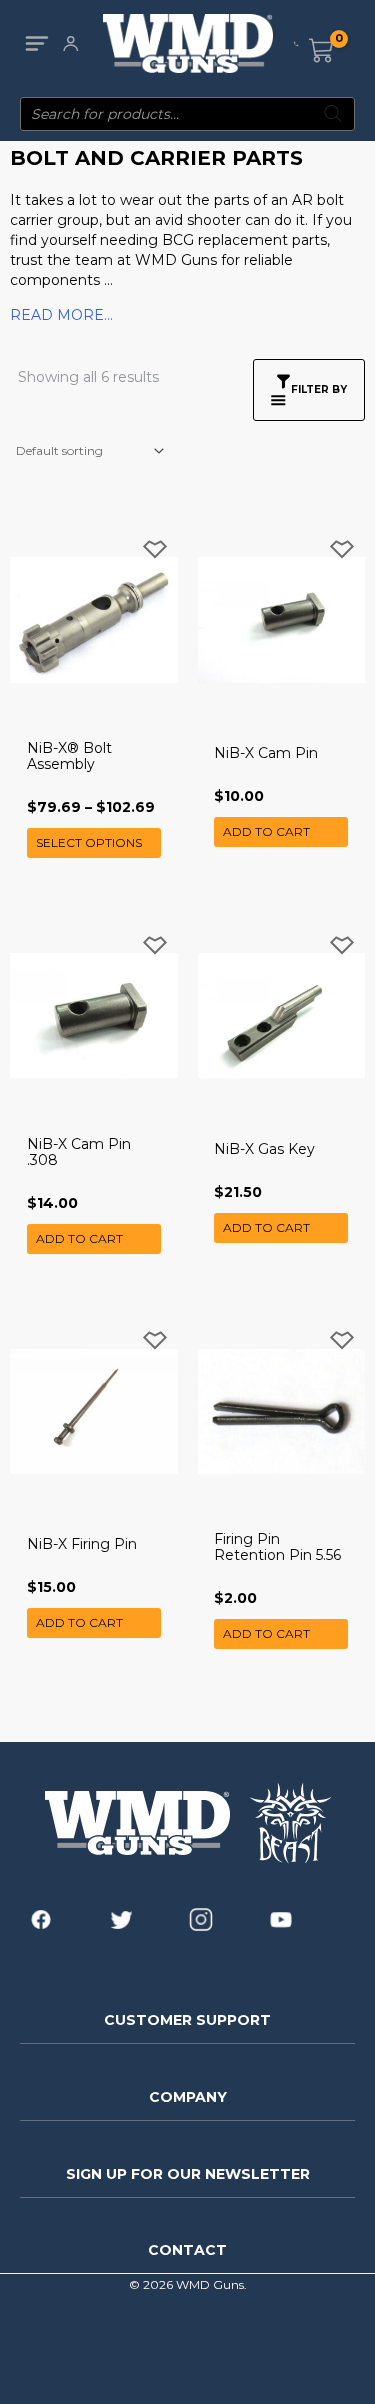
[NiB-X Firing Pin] (94, 1411)
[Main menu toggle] (36, 43)
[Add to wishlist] (155, 549)
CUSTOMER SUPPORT (187, 2020)
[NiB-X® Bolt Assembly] (94, 620)
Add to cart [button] (266, 831)
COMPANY (188, 2097)
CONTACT (187, 2250)
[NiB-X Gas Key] (282, 1016)
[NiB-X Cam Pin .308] (94, 1016)
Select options (89, 842)
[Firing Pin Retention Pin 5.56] (282, 1411)
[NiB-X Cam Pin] (282, 620)
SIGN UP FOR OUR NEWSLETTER (188, 2174)
